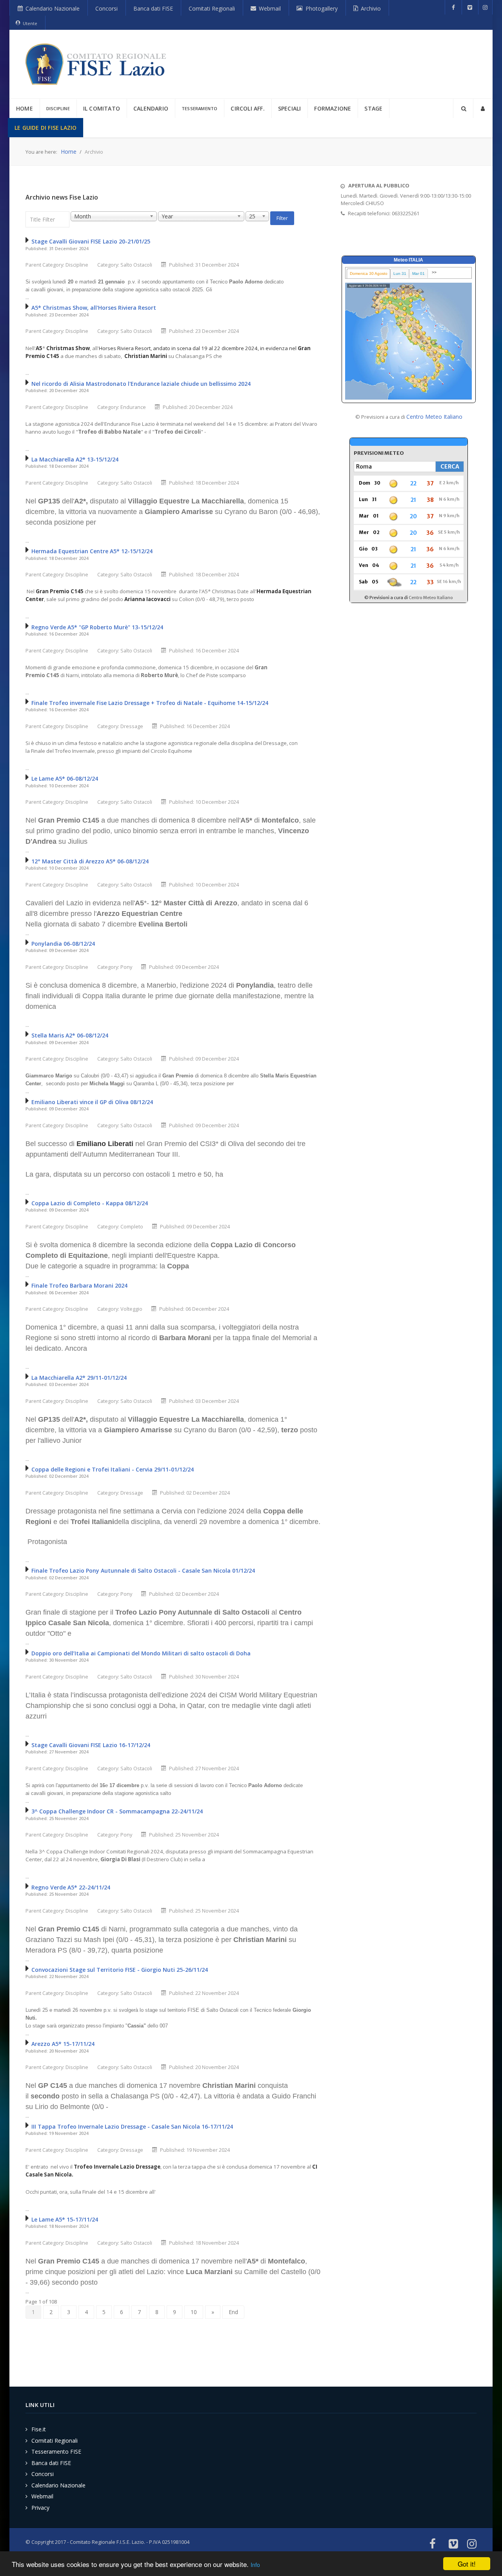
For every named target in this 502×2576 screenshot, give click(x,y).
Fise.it (39, 2429)
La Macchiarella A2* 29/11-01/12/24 (79, 1378)
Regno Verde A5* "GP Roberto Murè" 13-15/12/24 (97, 627)
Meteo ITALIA (408, 260)
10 (194, 2312)
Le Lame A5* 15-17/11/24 (65, 2219)
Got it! (467, 2564)
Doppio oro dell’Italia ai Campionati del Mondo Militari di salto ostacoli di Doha (141, 1653)
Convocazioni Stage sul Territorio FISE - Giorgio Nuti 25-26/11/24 (120, 1970)
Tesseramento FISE (56, 2452)
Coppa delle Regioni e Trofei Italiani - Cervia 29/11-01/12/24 (113, 1469)
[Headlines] (97, 64)
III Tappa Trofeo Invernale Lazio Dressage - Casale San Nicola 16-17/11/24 (132, 2126)
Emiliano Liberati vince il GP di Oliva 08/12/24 (92, 1102)
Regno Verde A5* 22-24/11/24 (71, 1887)
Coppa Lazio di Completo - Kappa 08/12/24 (90, 1203)
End (233, 2312)
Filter (282, 218)
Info (255, 2565)
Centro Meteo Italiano (434, 417)
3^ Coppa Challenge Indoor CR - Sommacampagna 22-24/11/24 (117, 1811)
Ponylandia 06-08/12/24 (63, 944)
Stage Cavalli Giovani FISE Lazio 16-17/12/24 (91, 1745)
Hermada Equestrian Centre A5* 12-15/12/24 (92, 551)
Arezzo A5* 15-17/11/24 (63, 2044)
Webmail (42, 2496)
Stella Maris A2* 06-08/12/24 (70, 1035)
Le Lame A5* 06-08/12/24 (65, 778)
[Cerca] (463, 108)
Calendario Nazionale (58, 2485)
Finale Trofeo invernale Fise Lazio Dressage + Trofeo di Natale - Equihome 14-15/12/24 (150, 703)
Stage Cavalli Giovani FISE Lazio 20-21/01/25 (91, 241)
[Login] (483, 108)
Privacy (40, 2508)
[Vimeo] (470, 7)
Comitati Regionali (55, 2441)
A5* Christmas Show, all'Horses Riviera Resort (94, 308)
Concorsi (43, 2474)
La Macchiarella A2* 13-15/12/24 (75, 459)
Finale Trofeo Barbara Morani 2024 (79, 1285)
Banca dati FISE (51, 2463)
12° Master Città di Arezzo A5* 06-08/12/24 (90, 861)
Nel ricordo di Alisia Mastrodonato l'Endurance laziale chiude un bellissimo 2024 (141, 384)
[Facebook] (453, 7)
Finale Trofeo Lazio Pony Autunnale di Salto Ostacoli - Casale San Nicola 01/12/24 (143, 1570)
